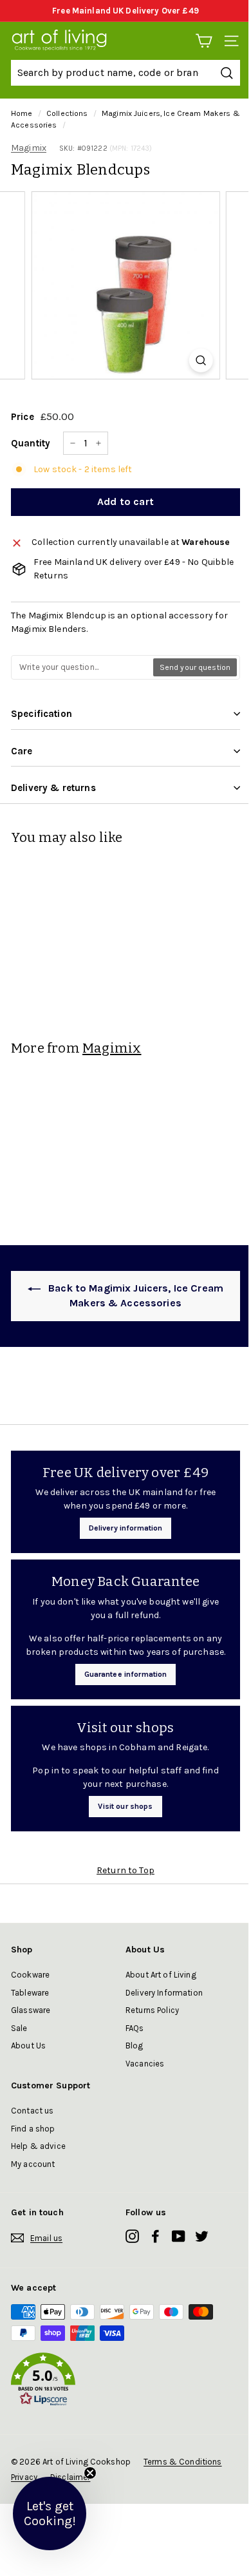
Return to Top (126, 1870)
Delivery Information (164, 1993)
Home (22, 113)
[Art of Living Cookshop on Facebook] (155, 2236)
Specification (42, 714)
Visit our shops (125, 1806)
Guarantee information (126, 1674)
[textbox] (83, 667)
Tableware (30, 1993)
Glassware (31, 2010)
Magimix (29, 148)
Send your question (195, 667)
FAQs (135, 2028)
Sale (19, 2028)
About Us (28, 2046)
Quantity (31, 443)
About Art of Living (161, 1975)
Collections (67, 113)
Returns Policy (152, 2010)
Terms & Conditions (183, 2462)
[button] (126, 2381)
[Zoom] (200, 360)
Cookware (30, 1975)
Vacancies (145, 2064)
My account (33, 2164)
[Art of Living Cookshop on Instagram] (132, 2236)
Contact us (32, 2111)
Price (23, 417)
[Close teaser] (90, 2473)
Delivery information (126, 1528)
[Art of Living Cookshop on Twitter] (202, 2236)
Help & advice (38, 2146)
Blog (135, 2046)
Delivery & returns (53, 788)
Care (22, 751)
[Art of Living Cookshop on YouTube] (179, 2236)
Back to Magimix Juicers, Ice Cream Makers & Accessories (135, 1295)
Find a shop (33, 2129)
